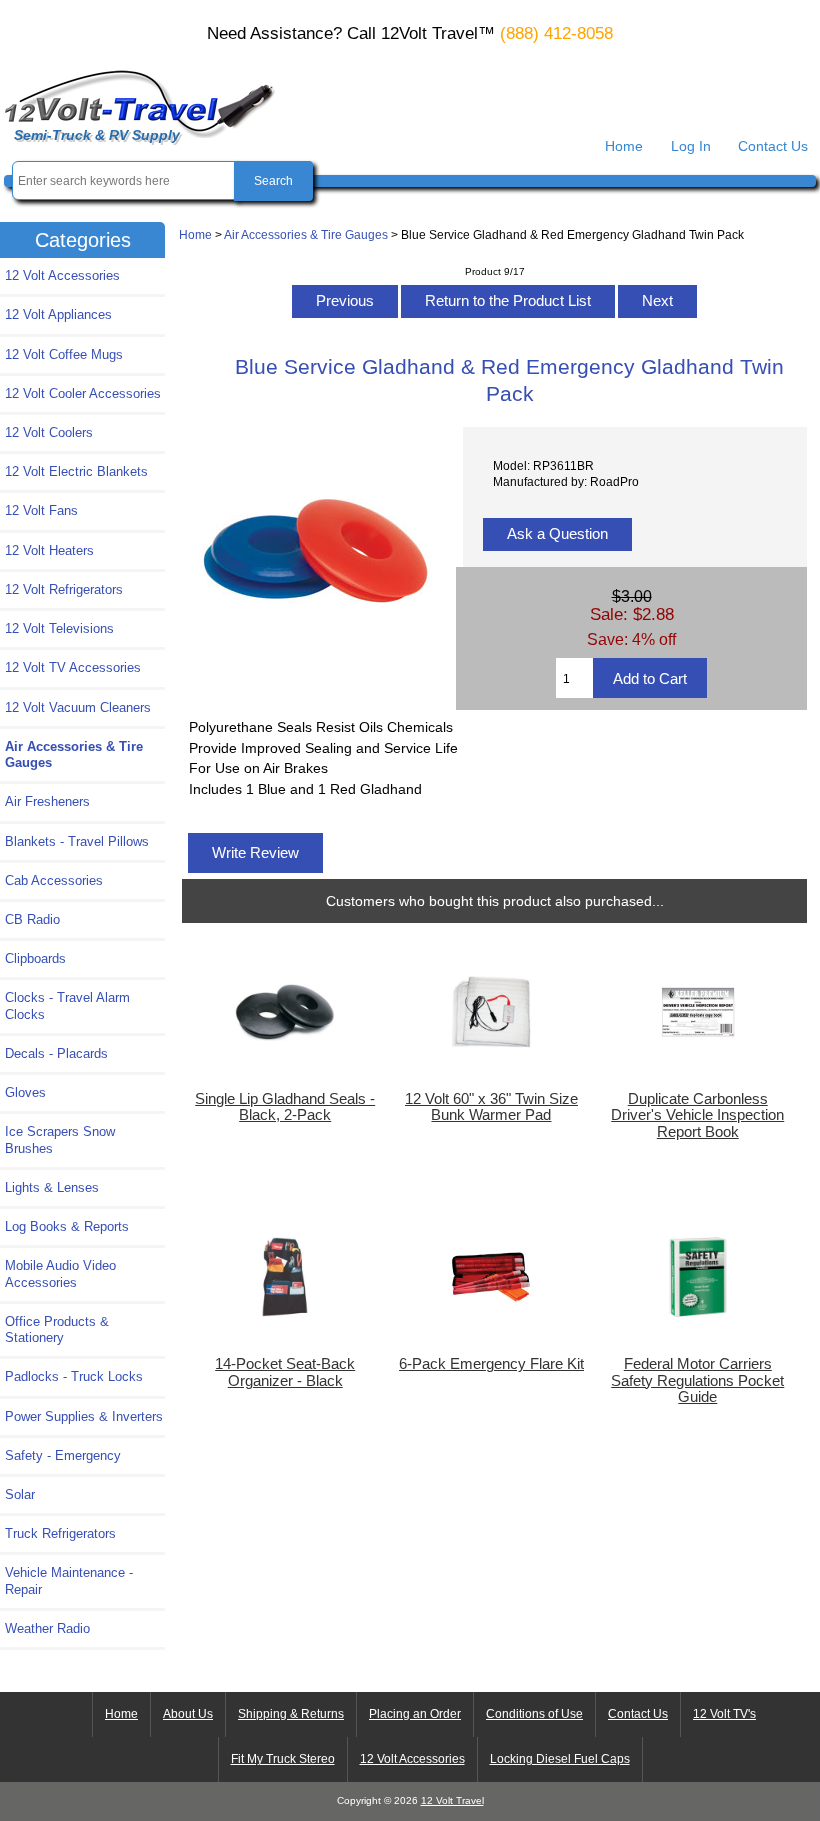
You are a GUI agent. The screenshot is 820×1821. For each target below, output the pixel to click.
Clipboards (35, 958)
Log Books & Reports (67, 1226)
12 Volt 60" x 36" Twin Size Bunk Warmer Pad (491, 1107)
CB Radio (32, 919)
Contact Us (773, 146)
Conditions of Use (534, 1714)
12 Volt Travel (452, 1800)
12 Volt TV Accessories (73, 667)
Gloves (25, 1092)
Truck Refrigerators (60, 1533)
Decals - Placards (56, 1053)
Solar (20, 1494)
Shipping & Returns (291, 1714)
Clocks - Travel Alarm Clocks (67, 1005)
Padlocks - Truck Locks (74, 1376)
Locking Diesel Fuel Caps (560, 1759)
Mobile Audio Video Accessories (60, 1273)
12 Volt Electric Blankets (76, 471)
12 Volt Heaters (49, 550)
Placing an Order (415, 1714)
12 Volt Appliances (58, 314)
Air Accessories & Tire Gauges (306, 234)
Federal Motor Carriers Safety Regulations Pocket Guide (697, 1380)
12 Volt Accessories (62, 275)
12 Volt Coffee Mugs (64, 354)
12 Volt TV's (724, 1714)
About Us (188, 1714)
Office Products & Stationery (57, 1329)
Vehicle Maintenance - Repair (69, 1580)
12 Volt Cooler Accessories (83, 393)
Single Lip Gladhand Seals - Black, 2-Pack (285, 1107)
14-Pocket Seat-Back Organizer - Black (285, 1372)
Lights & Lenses (52, 1187)
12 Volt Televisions (59, 628)
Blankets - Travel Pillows (77, 841)
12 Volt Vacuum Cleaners (78, 707)
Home (624, 146)
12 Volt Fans (41, 510)
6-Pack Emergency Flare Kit (491, 1364)
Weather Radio (47, 1628)
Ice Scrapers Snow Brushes (60, 1139)
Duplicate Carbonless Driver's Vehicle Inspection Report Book (697, 1115)
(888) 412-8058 (556, 33)
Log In (691, 146)
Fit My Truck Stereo (283, 1759)
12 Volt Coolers (49, 432)
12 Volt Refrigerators (64, 589)
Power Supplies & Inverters (84, 1416)
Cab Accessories (54, 880)
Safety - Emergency (63, 1455)
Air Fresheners (47, 801)
